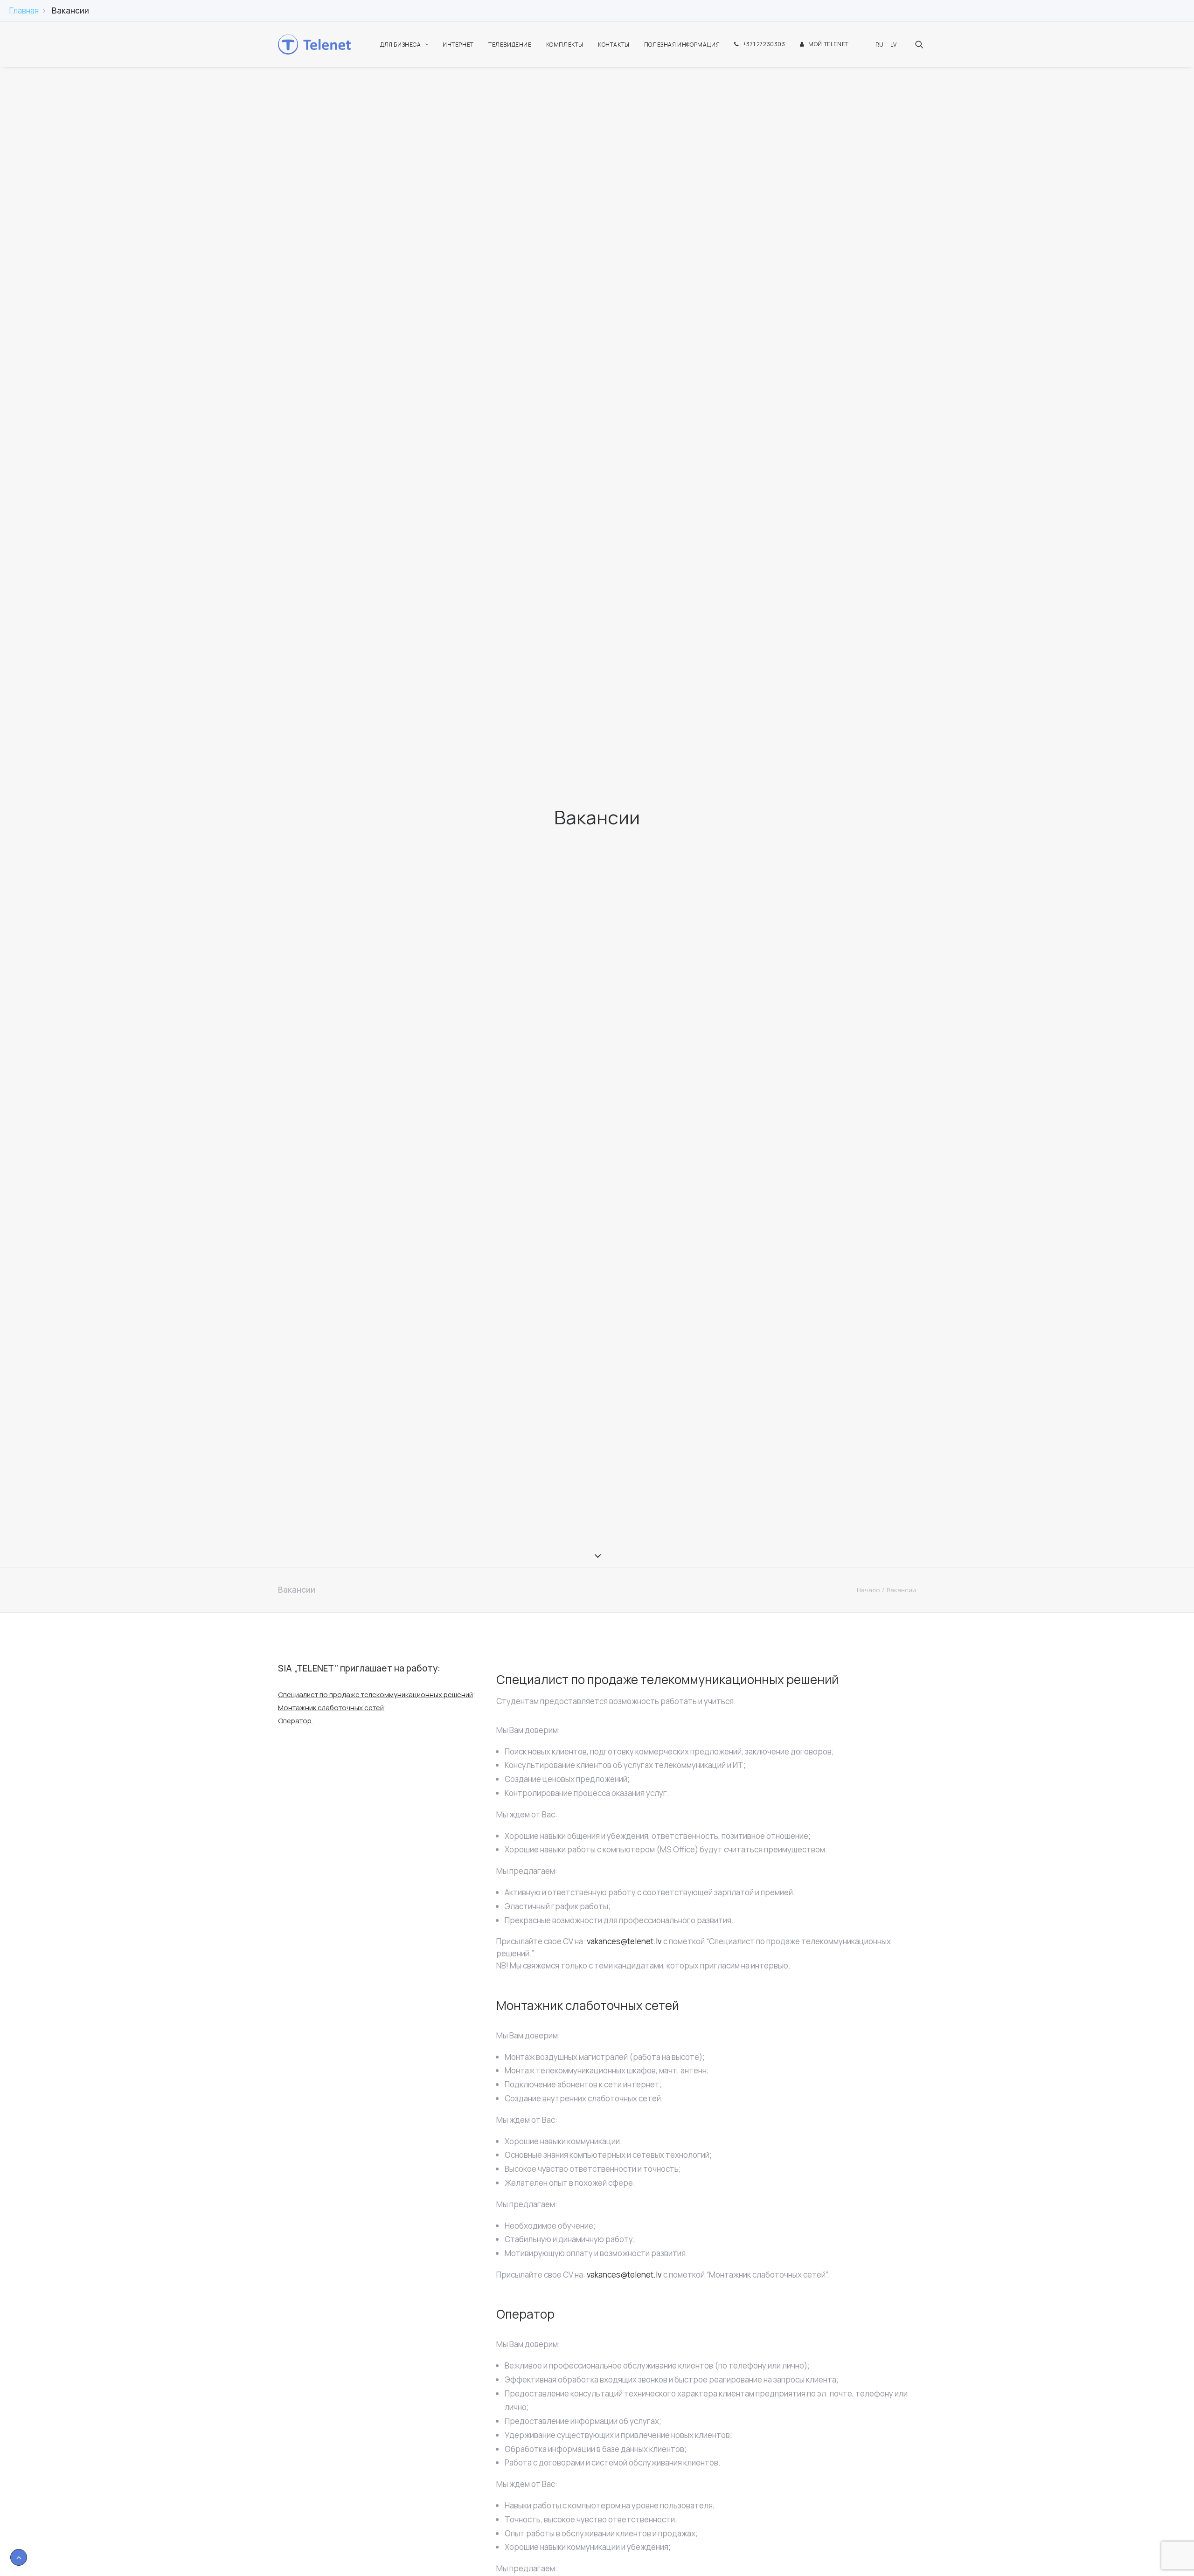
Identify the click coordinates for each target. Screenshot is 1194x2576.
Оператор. (295, 1721)
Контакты (614, 45)
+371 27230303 (764, 44)
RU (880, 45)
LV (893, 45)
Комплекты (565, 45)
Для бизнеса (401, 45)
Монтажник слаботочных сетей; (332, 1708)
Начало (868, 1590)
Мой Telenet (829, 44)
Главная (24, 10)
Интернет (458, 45)
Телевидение (510, 45)
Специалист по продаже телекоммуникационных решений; (377, 1695)
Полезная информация (682, 45)
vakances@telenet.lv (624, 1941)
